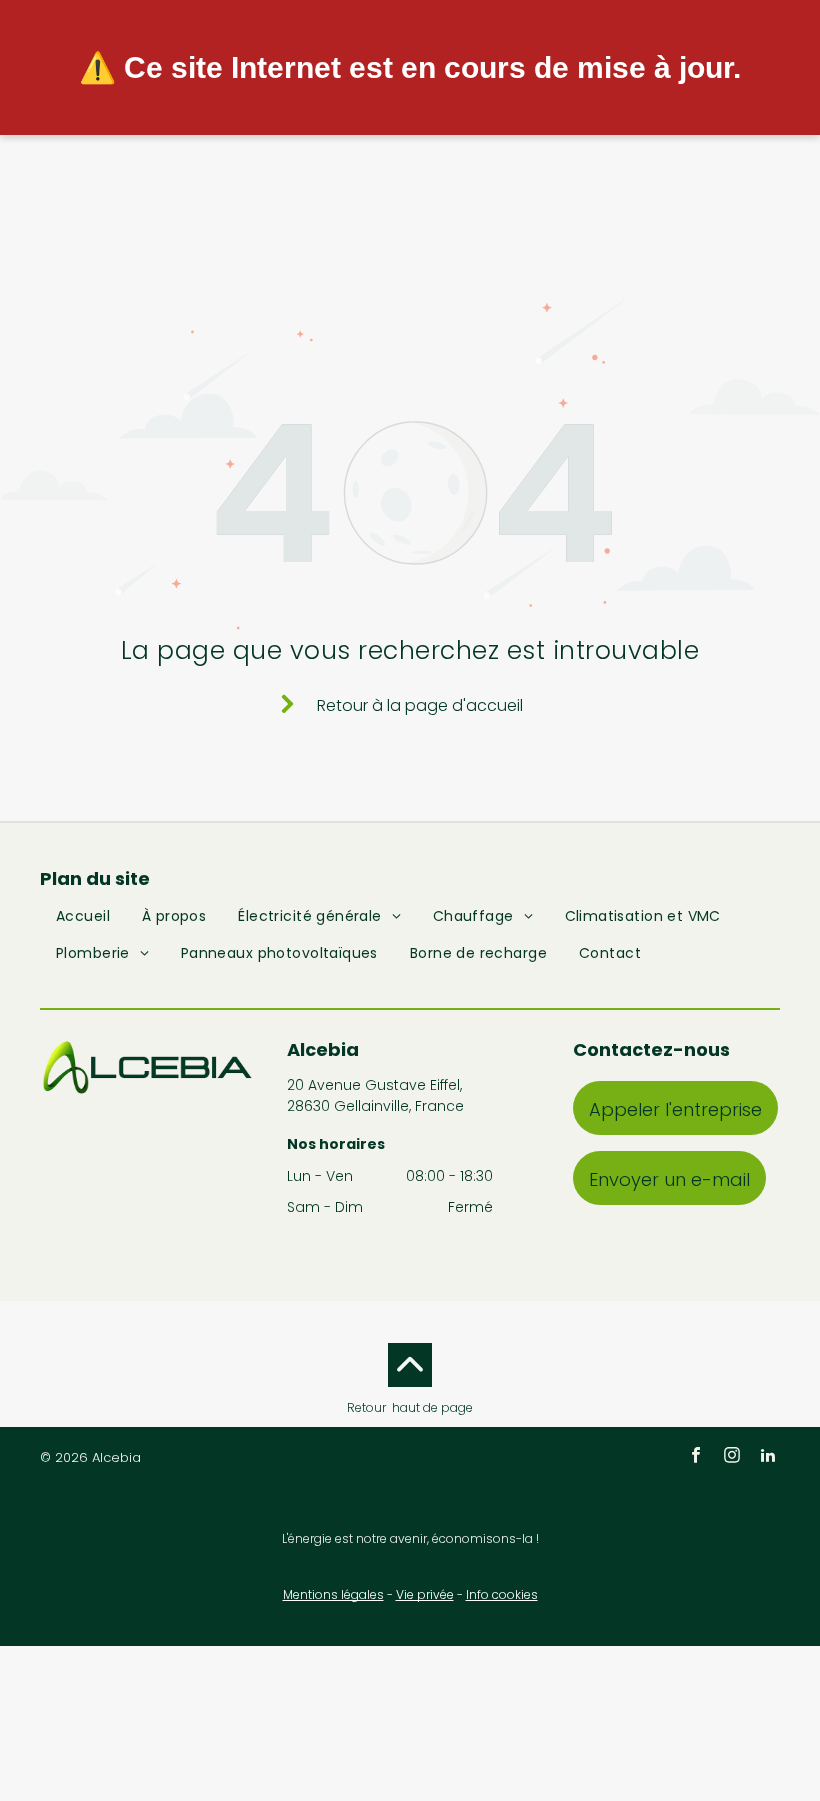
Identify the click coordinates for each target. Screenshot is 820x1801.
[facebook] (696, 1457)
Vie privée (425, 1594)
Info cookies (502, 1594)
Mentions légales (333, 1594)
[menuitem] (83, 920)
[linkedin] (768, 1457)
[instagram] (732, 1457)
